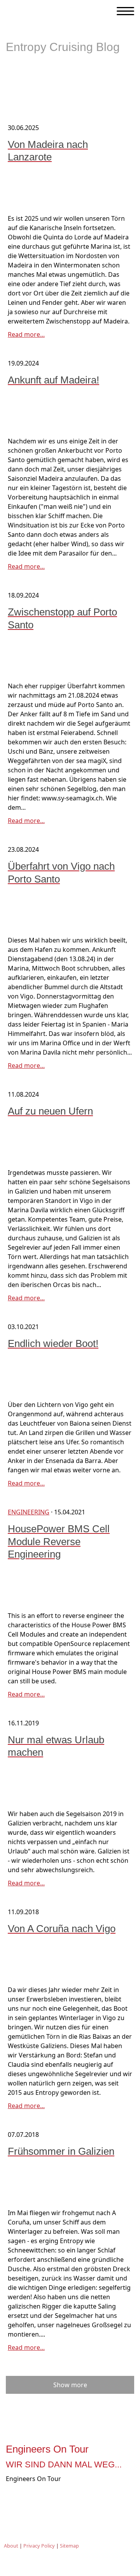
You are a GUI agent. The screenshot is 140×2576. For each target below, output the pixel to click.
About (11, 2546)
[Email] (81, 2498)
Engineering (29, 1512)
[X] (59, 2498)
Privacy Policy (39, 2546)
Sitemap (69, 2546)
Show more (70, 2385)
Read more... (26, 334)
